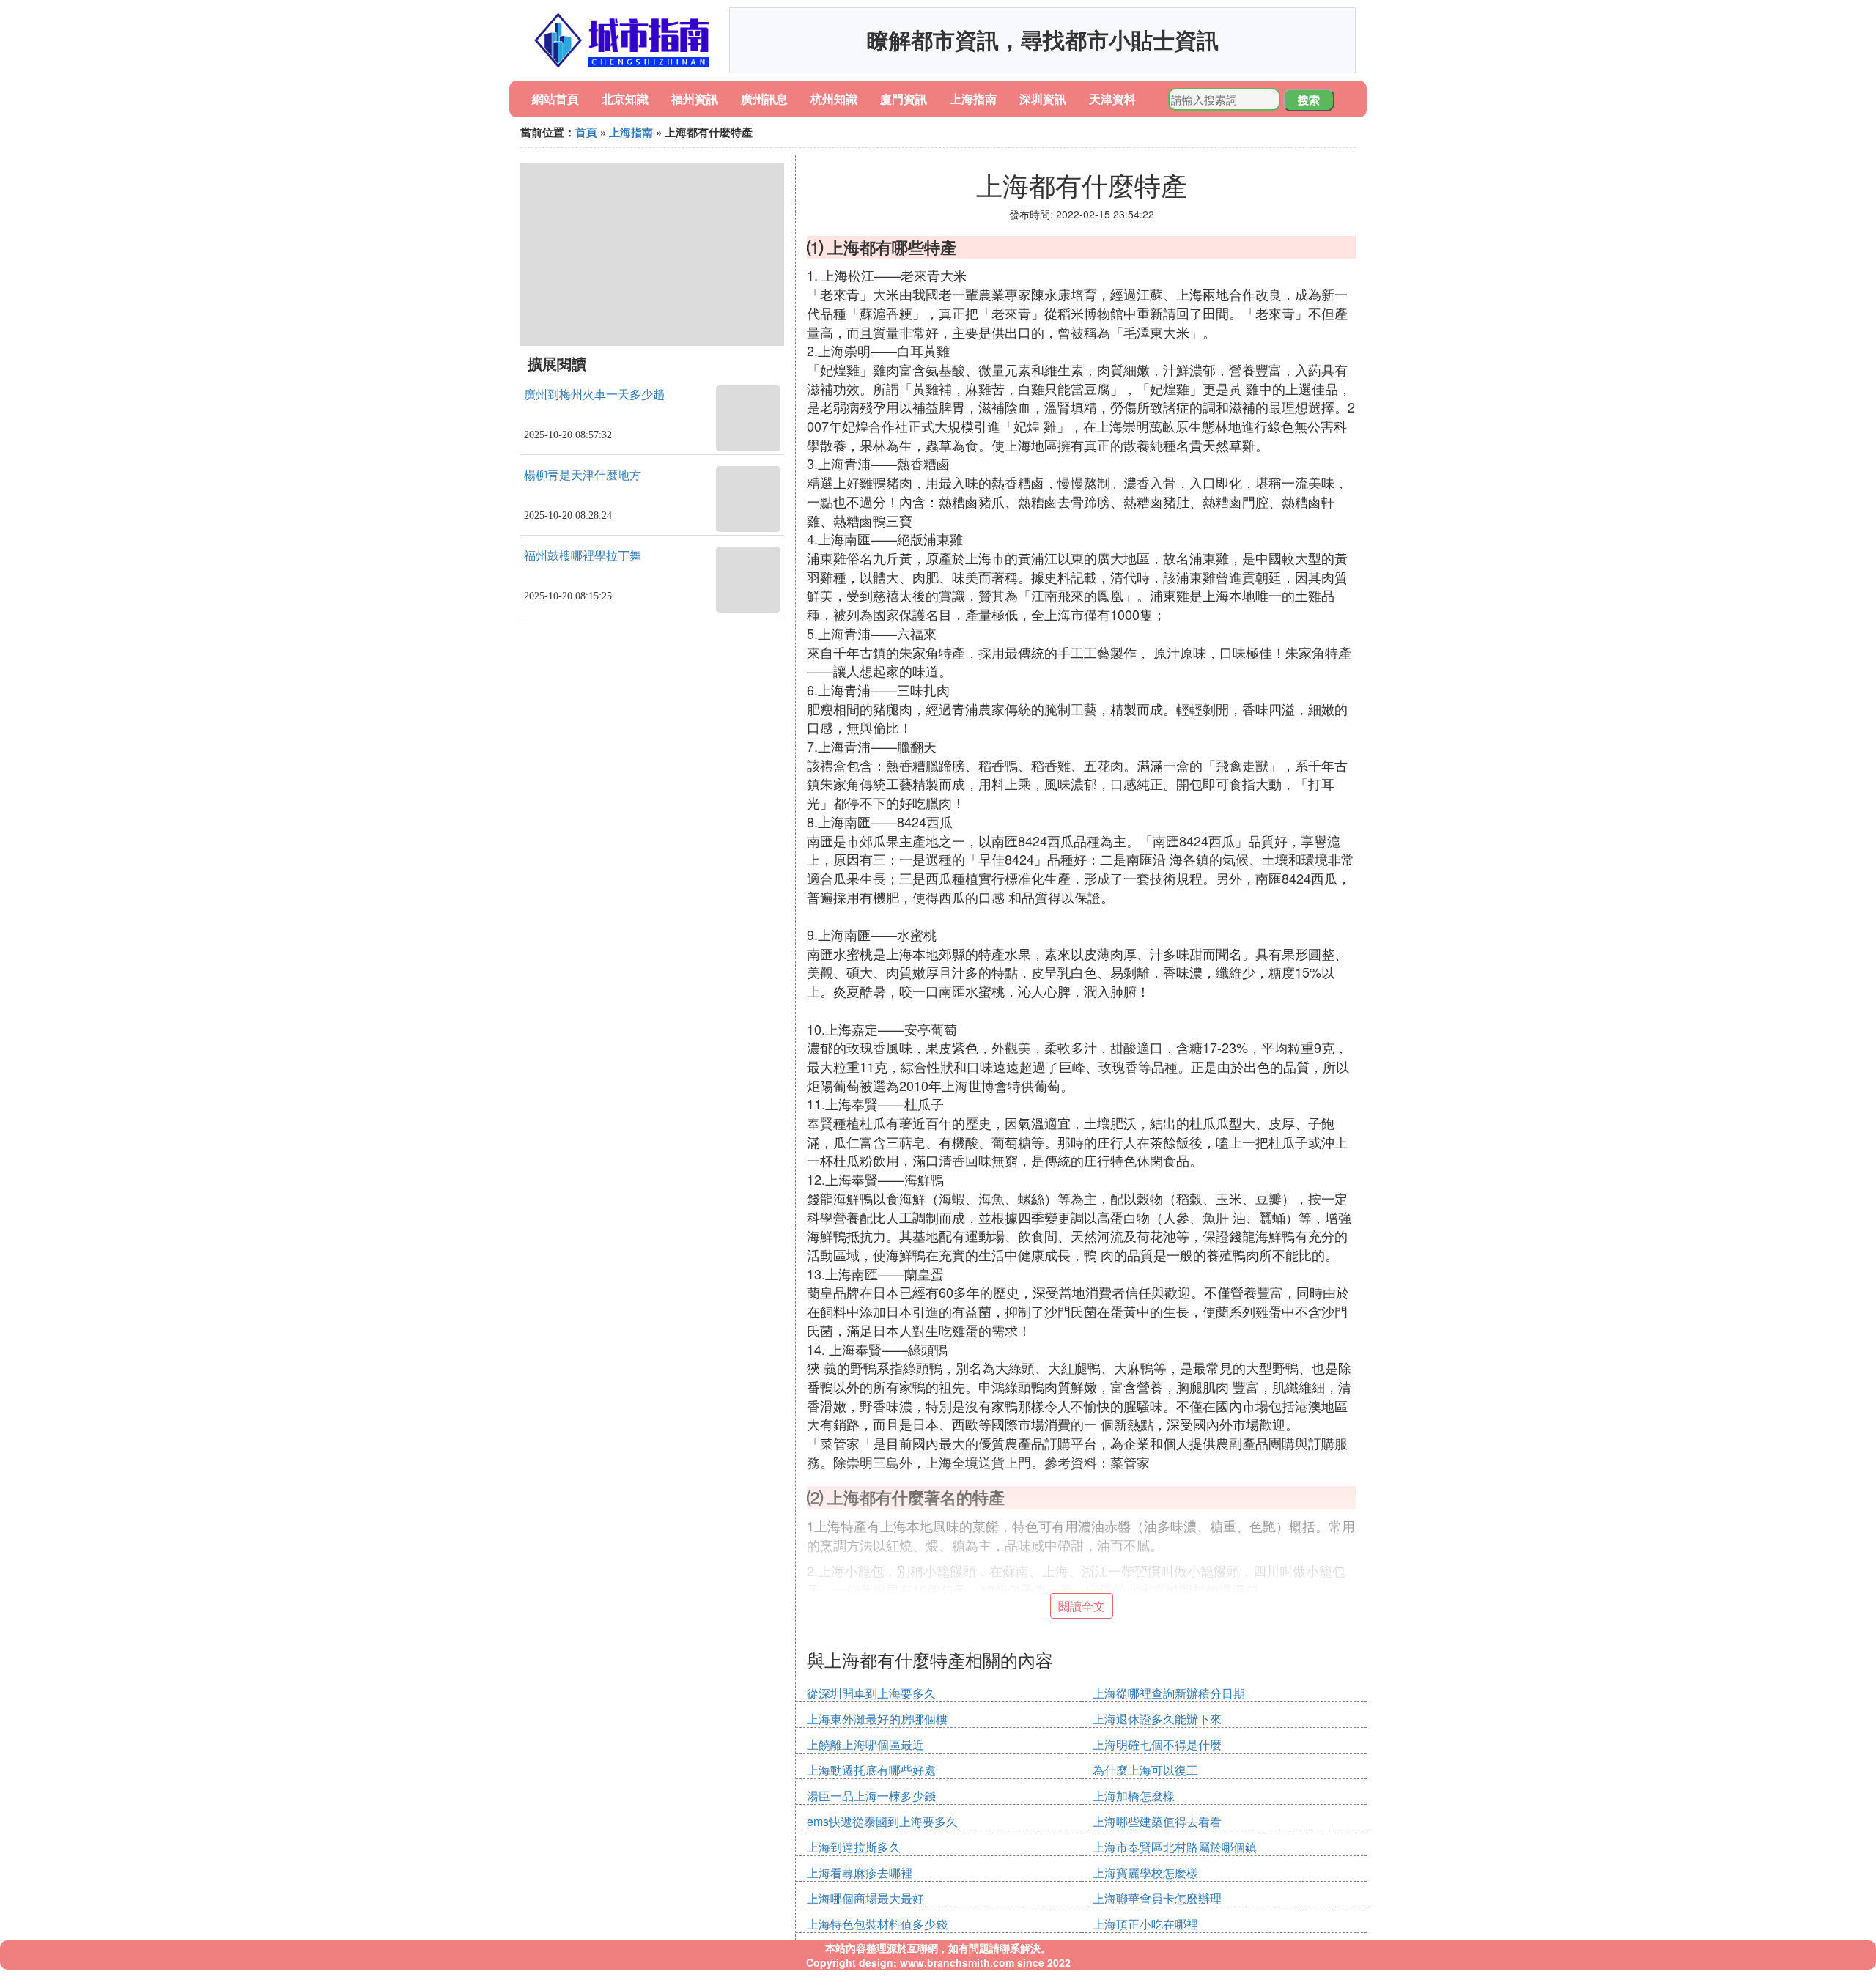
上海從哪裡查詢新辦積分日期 (1169, 1693)
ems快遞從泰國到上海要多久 (882, 1821)
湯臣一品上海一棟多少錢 (871, 1796)
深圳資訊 (1043, 99)
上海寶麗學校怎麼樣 (1145, 1873)
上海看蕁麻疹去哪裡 (860, 1873)
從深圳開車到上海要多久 (871, 1693)
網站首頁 (555, 99)
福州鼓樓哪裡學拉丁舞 (583, 556)
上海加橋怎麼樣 (1134, 1796)
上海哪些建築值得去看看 (1157, 1821)
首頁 (586, 132)
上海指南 (973, 99)
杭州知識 (834, 99)
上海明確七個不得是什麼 (1157, 1744)
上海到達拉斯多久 (854, 1847)
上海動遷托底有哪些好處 (871, 1770)
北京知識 (625, 99)
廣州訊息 (764, 99)
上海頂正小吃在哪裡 (1145, 1924)
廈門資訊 (904, 99)
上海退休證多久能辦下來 (1157, 1719)
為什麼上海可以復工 (1145, 1770)
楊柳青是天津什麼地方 (583, 475)
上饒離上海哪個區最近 (865, 1744)
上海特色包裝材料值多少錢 (877, 1924)
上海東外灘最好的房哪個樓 (877, 1719)
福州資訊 (695, 99)
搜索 (1309, 100)
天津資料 (1112, 99)
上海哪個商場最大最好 (865, 1898)
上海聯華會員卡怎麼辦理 (1157, 1898)
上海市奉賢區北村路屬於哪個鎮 (1175, 1847)
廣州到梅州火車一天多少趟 (594, 395)
